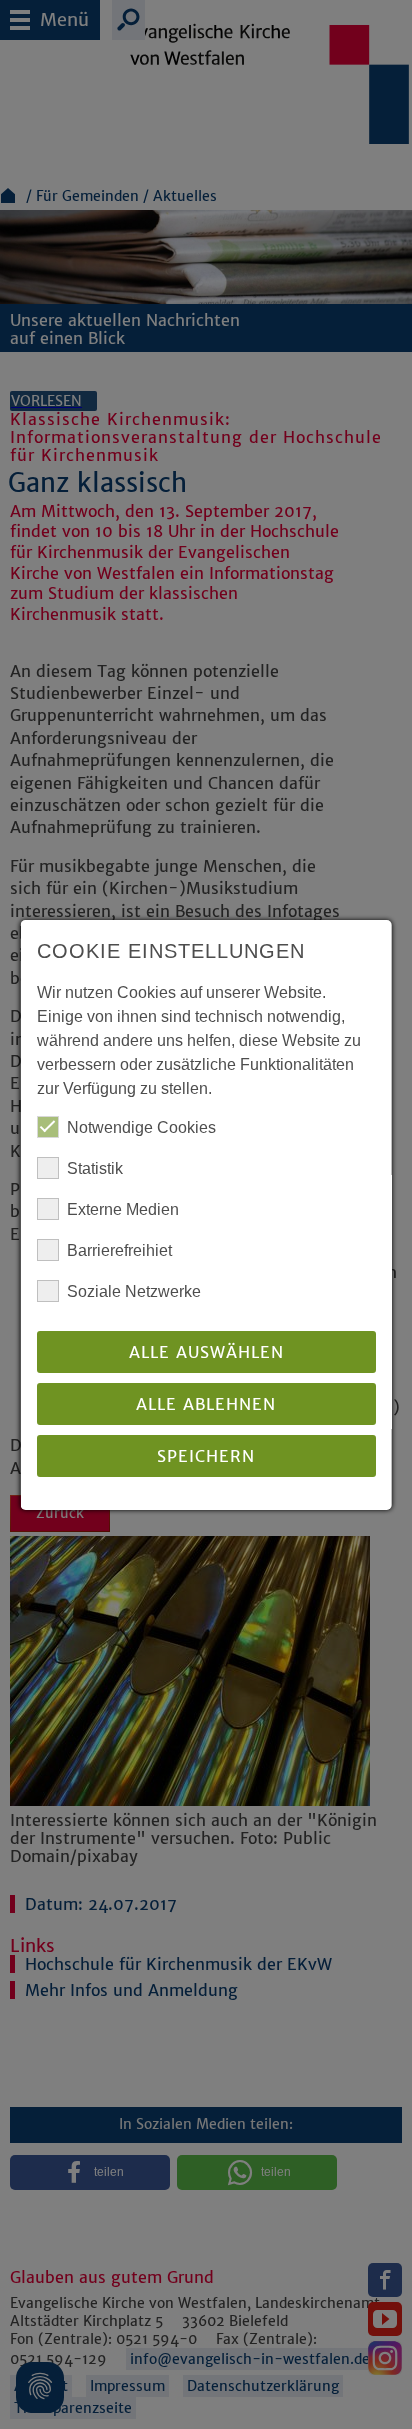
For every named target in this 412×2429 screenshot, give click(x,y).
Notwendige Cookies (141, 1127)
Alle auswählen (205, 1352)
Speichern (206, 1456)
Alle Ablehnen (206, 1404)
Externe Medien (123, 1209)
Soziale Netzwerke (134, 1291)
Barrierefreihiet (119, 1250)
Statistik (95, 1168)
